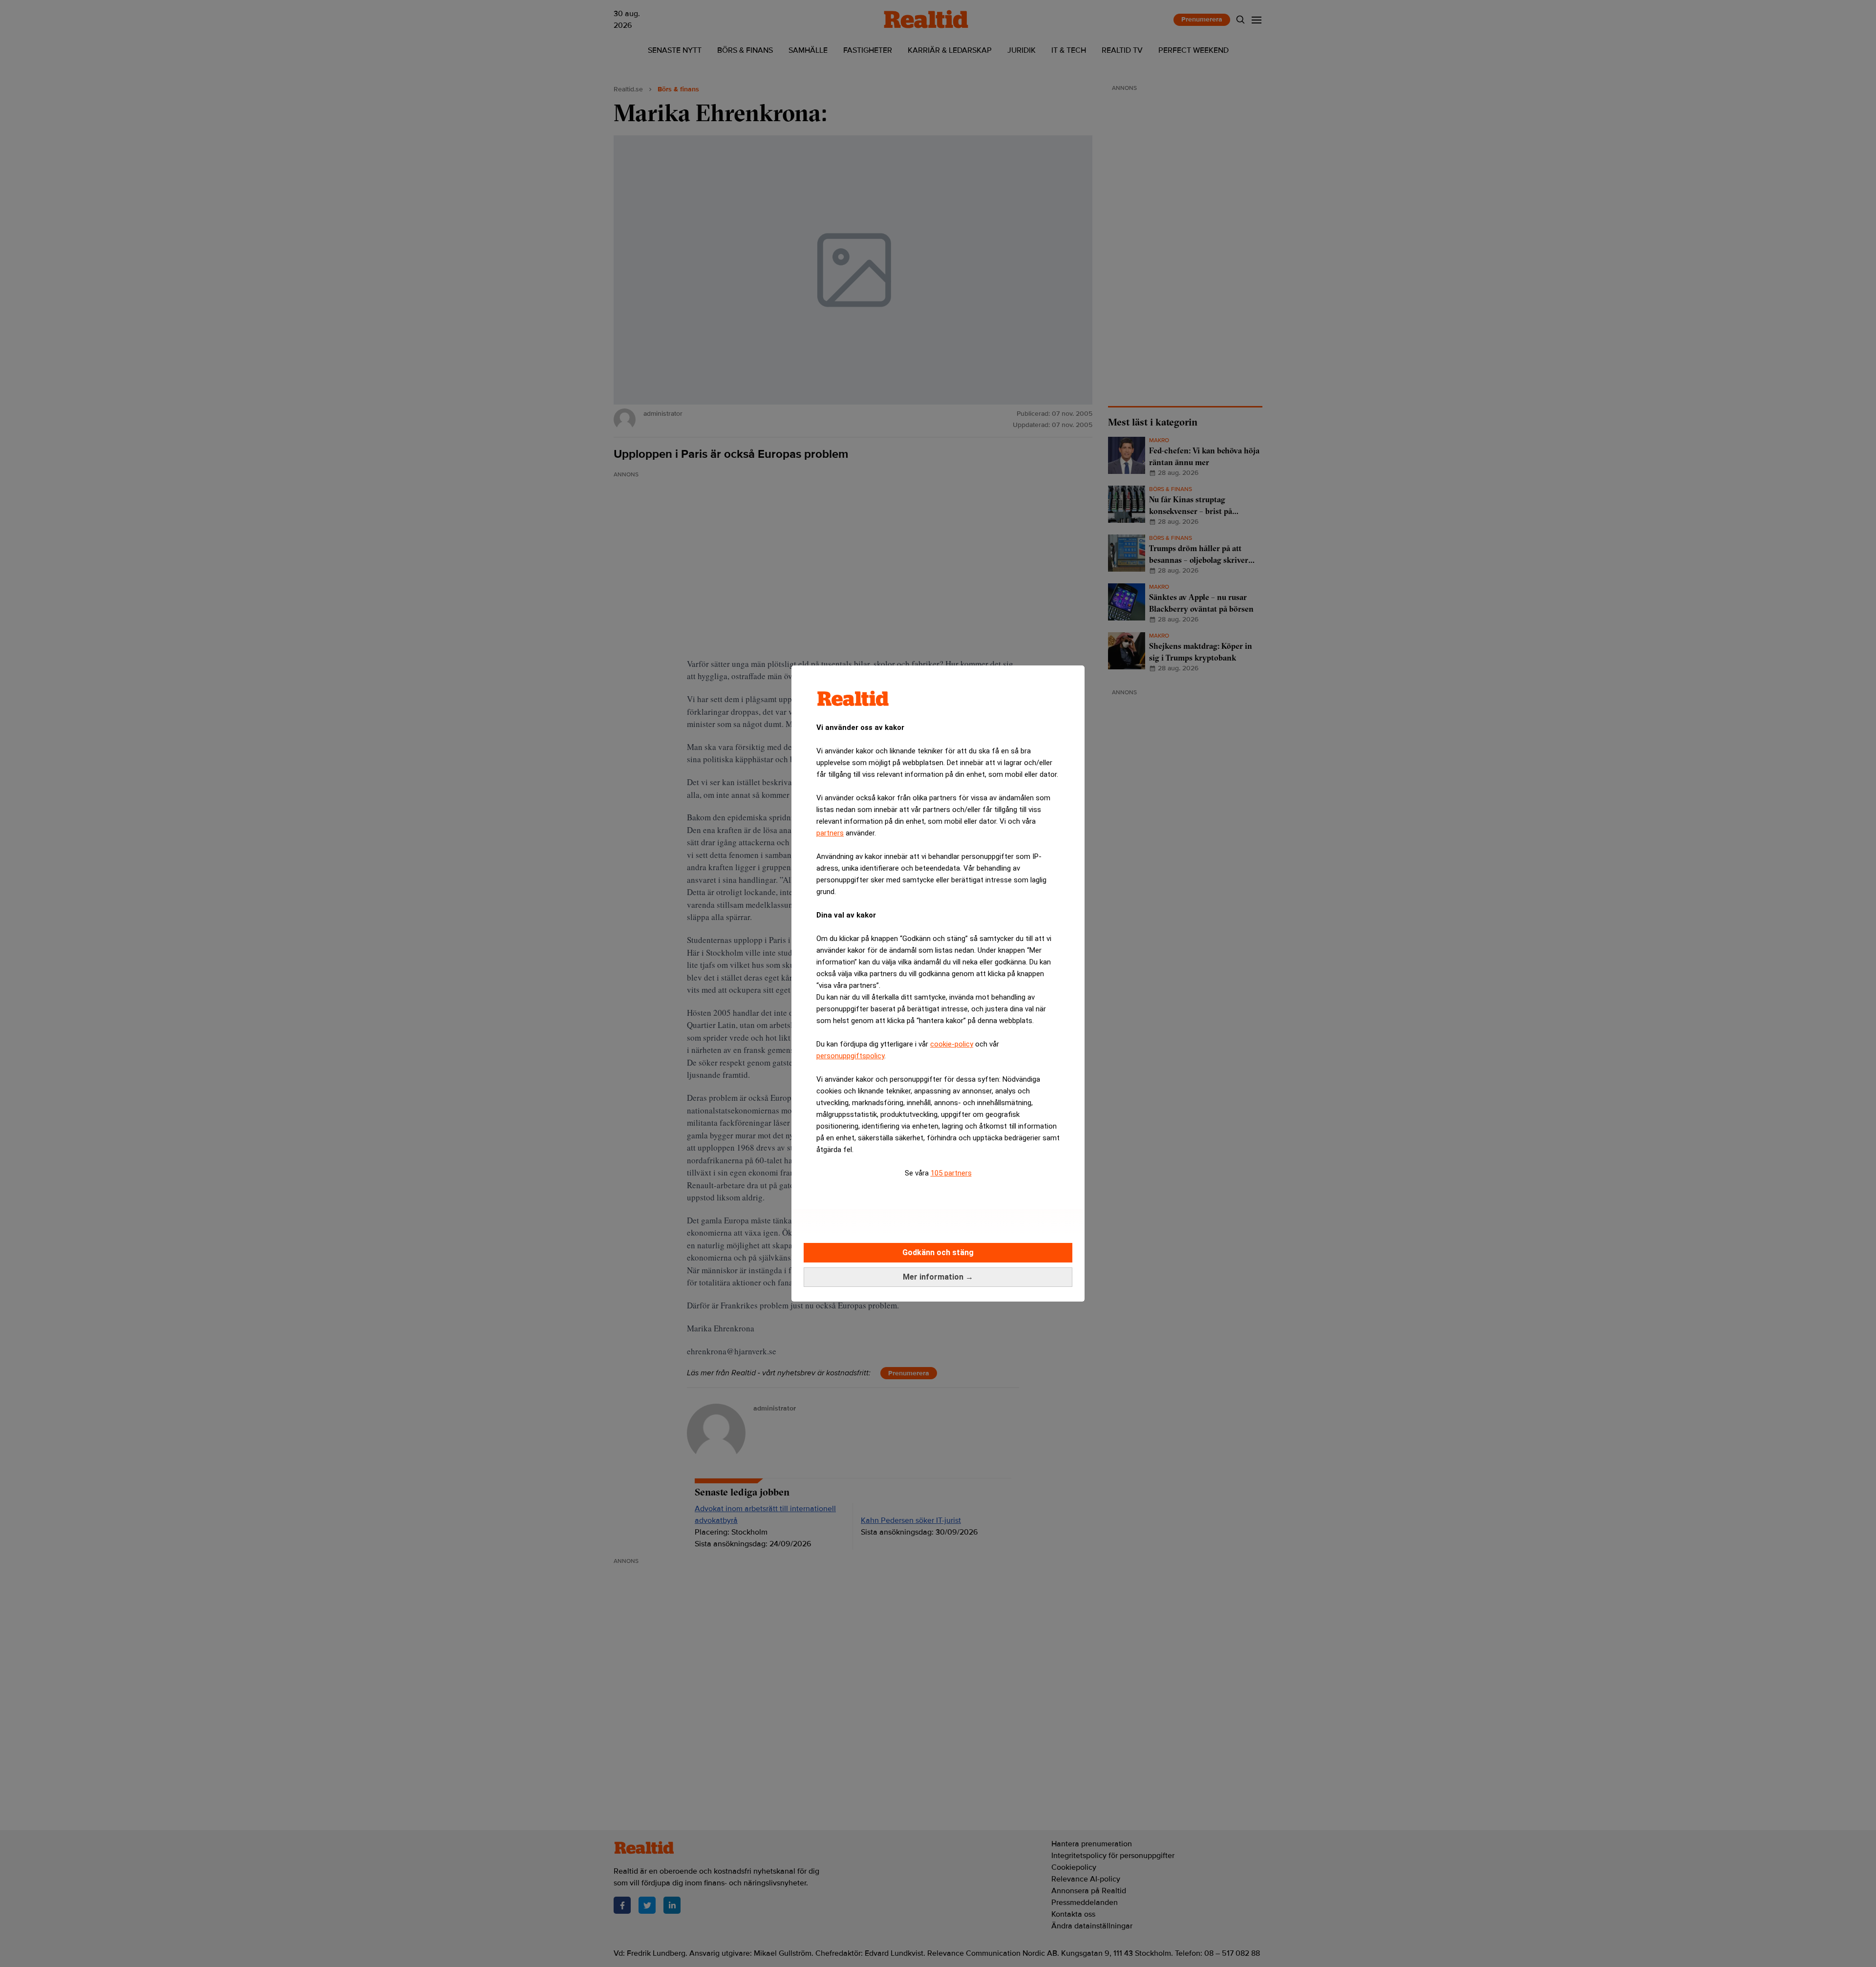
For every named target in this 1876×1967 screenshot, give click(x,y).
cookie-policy (952, 1044)
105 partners (951, 1173)
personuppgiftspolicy (850, 1056)
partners (830, 833)
